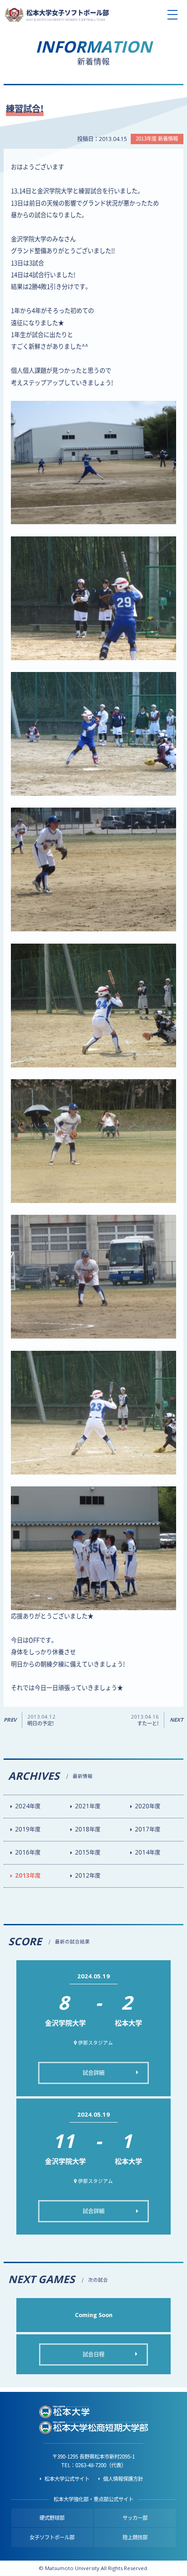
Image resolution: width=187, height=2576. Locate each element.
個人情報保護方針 (123, 2479)
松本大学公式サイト (67, 2479)
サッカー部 (135, 2518)
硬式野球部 (52, 2518)
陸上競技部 (135, 2537)
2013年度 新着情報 (157, 139)
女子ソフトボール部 (52, 2537)
